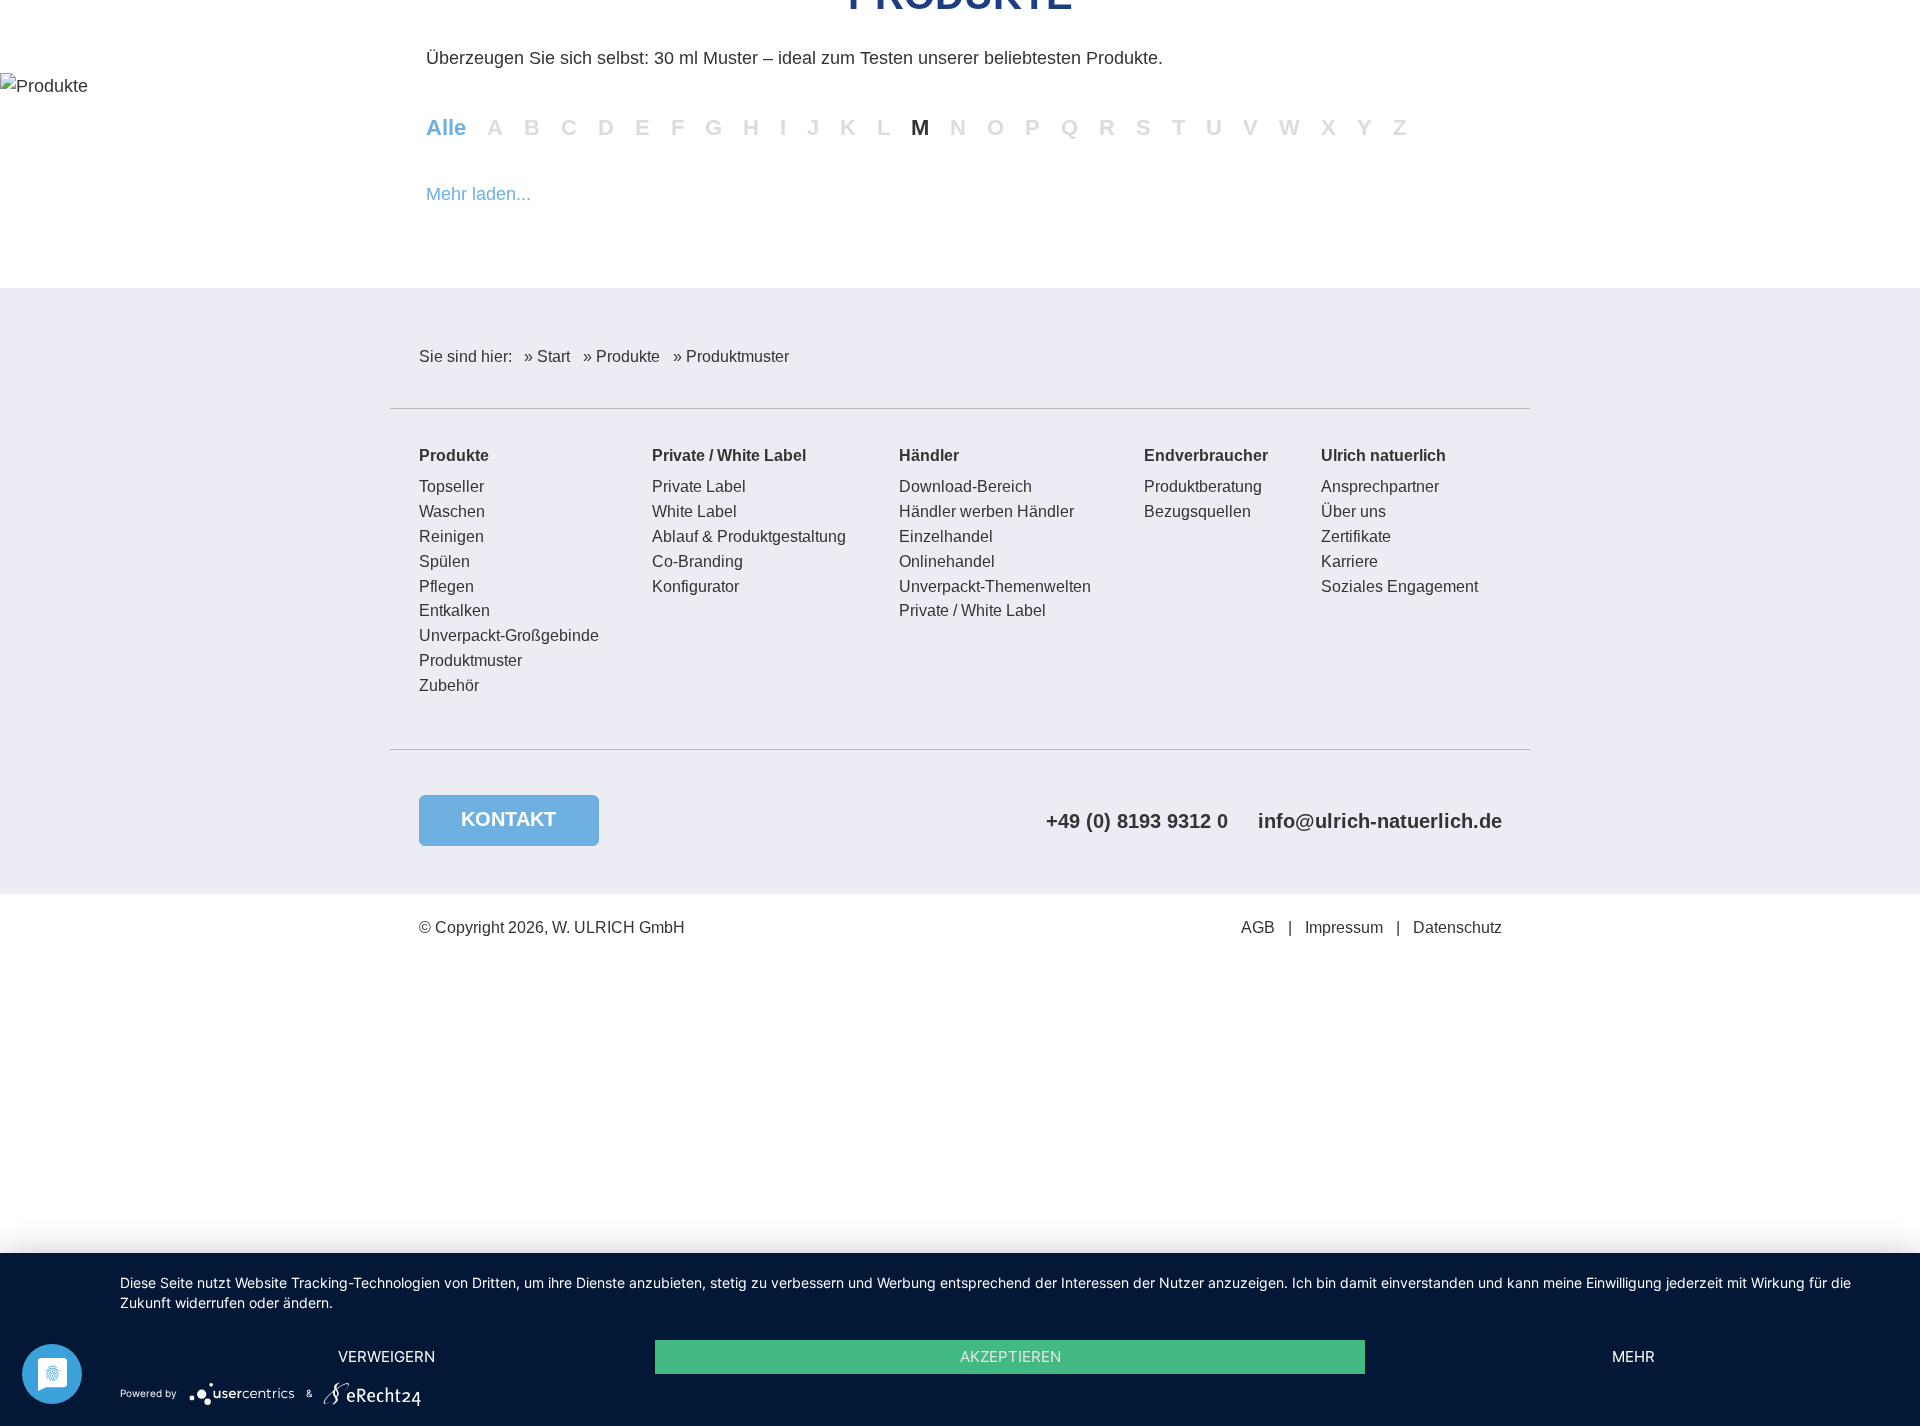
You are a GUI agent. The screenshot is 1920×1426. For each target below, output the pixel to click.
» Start (547, 356)
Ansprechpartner (1380, 486)
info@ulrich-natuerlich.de (1380, 821)
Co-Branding (697, 561)
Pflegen (446, 586)
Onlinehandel (947, 561)
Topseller (451, 486)
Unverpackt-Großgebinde (509, 635)
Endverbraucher (1206, 455)
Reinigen (451, 536)
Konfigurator (695, 586)
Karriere (1349, 561)
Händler (929, 455)
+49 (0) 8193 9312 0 (1137, 821)
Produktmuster (470, 660)
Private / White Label (729, 455)
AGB (1258, 927)
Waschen (452, 511)
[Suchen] (1427, 47)
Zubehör (449, 685)
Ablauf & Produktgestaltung (749, 536)
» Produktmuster (731, 356)
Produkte (454, 455)
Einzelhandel (946, 536)
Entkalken (454, 610)
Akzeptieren (1010, 1356)
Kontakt (508, 819)
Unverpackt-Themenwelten (995, 586)
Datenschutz (1457, 927)
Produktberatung (1203, 486)
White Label (694, 511)
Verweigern (386, 1356)
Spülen (444, 561)
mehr (1633, 1356)
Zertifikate (1356, 536)
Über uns (1353, 511)
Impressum (1344, 927)
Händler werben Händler (986, 511)
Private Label (699, 486)
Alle (446, 127)
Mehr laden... (478, 194)
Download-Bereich (965, 486)
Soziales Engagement (1399, 586)
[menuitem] (1424, 46)
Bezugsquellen (1197, 511)
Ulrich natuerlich (1383, 455)
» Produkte (621, 356)
